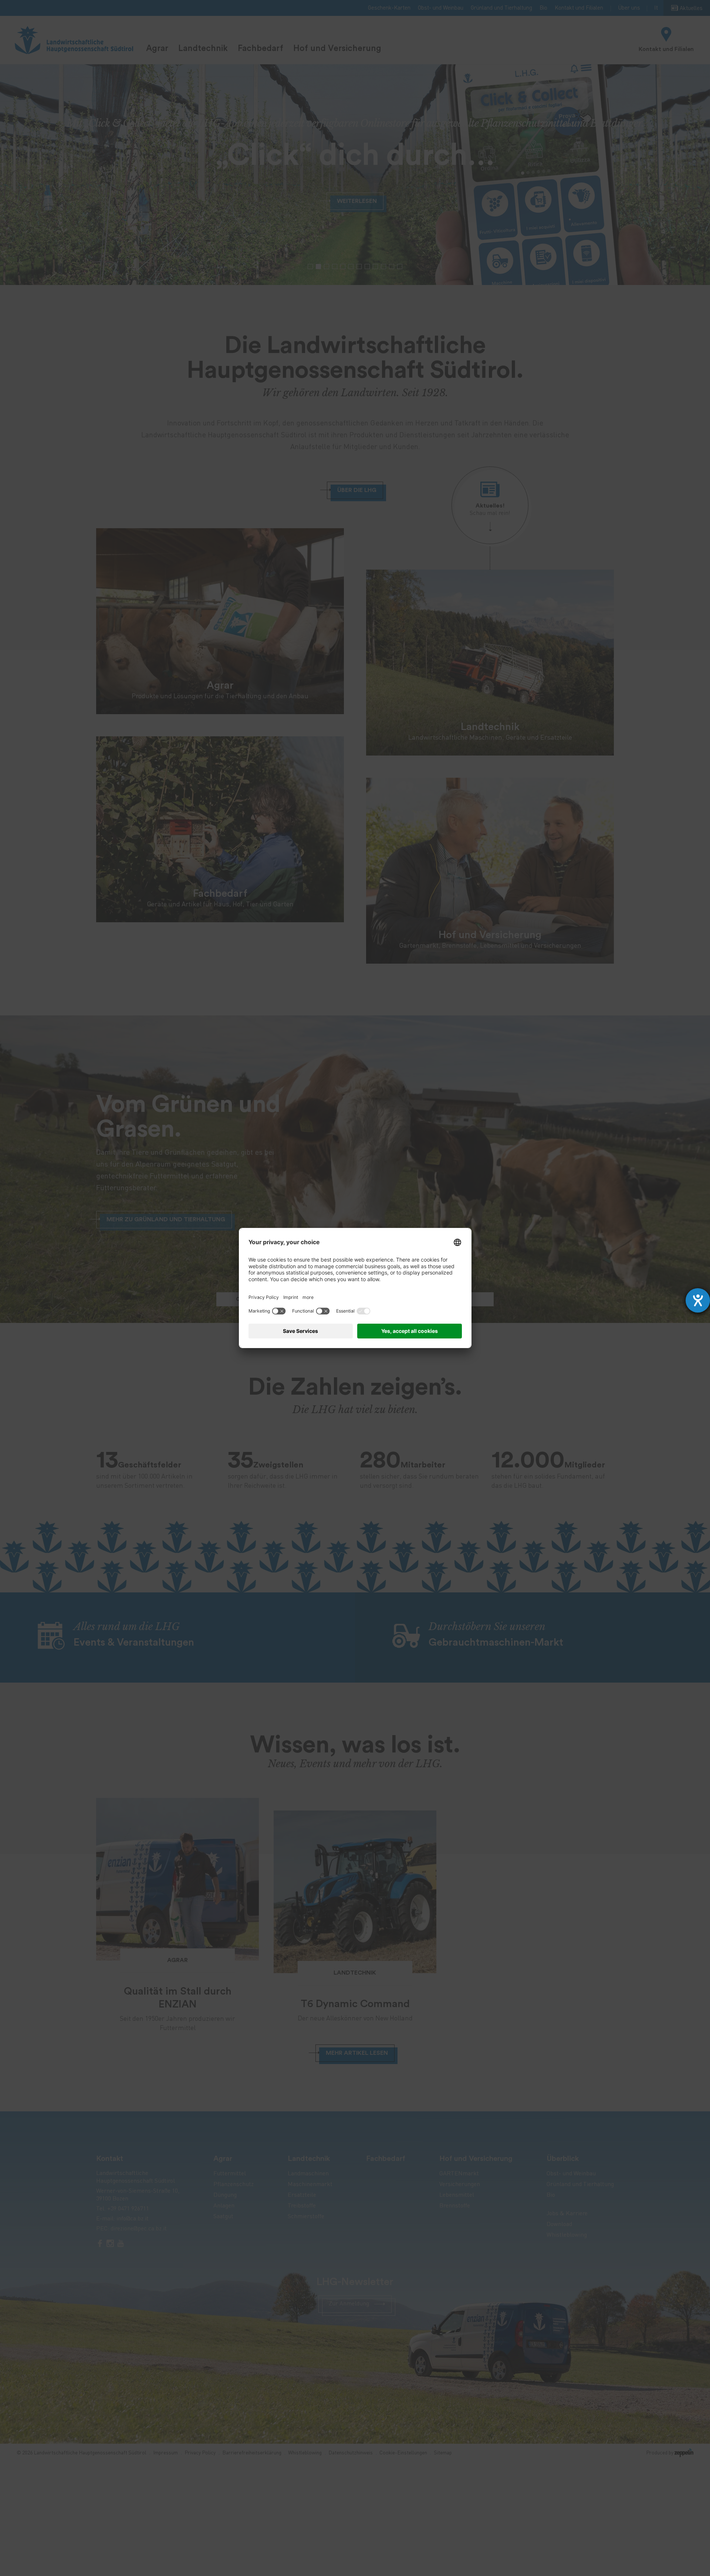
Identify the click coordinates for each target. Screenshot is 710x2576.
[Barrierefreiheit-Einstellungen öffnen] (698, 1300)
